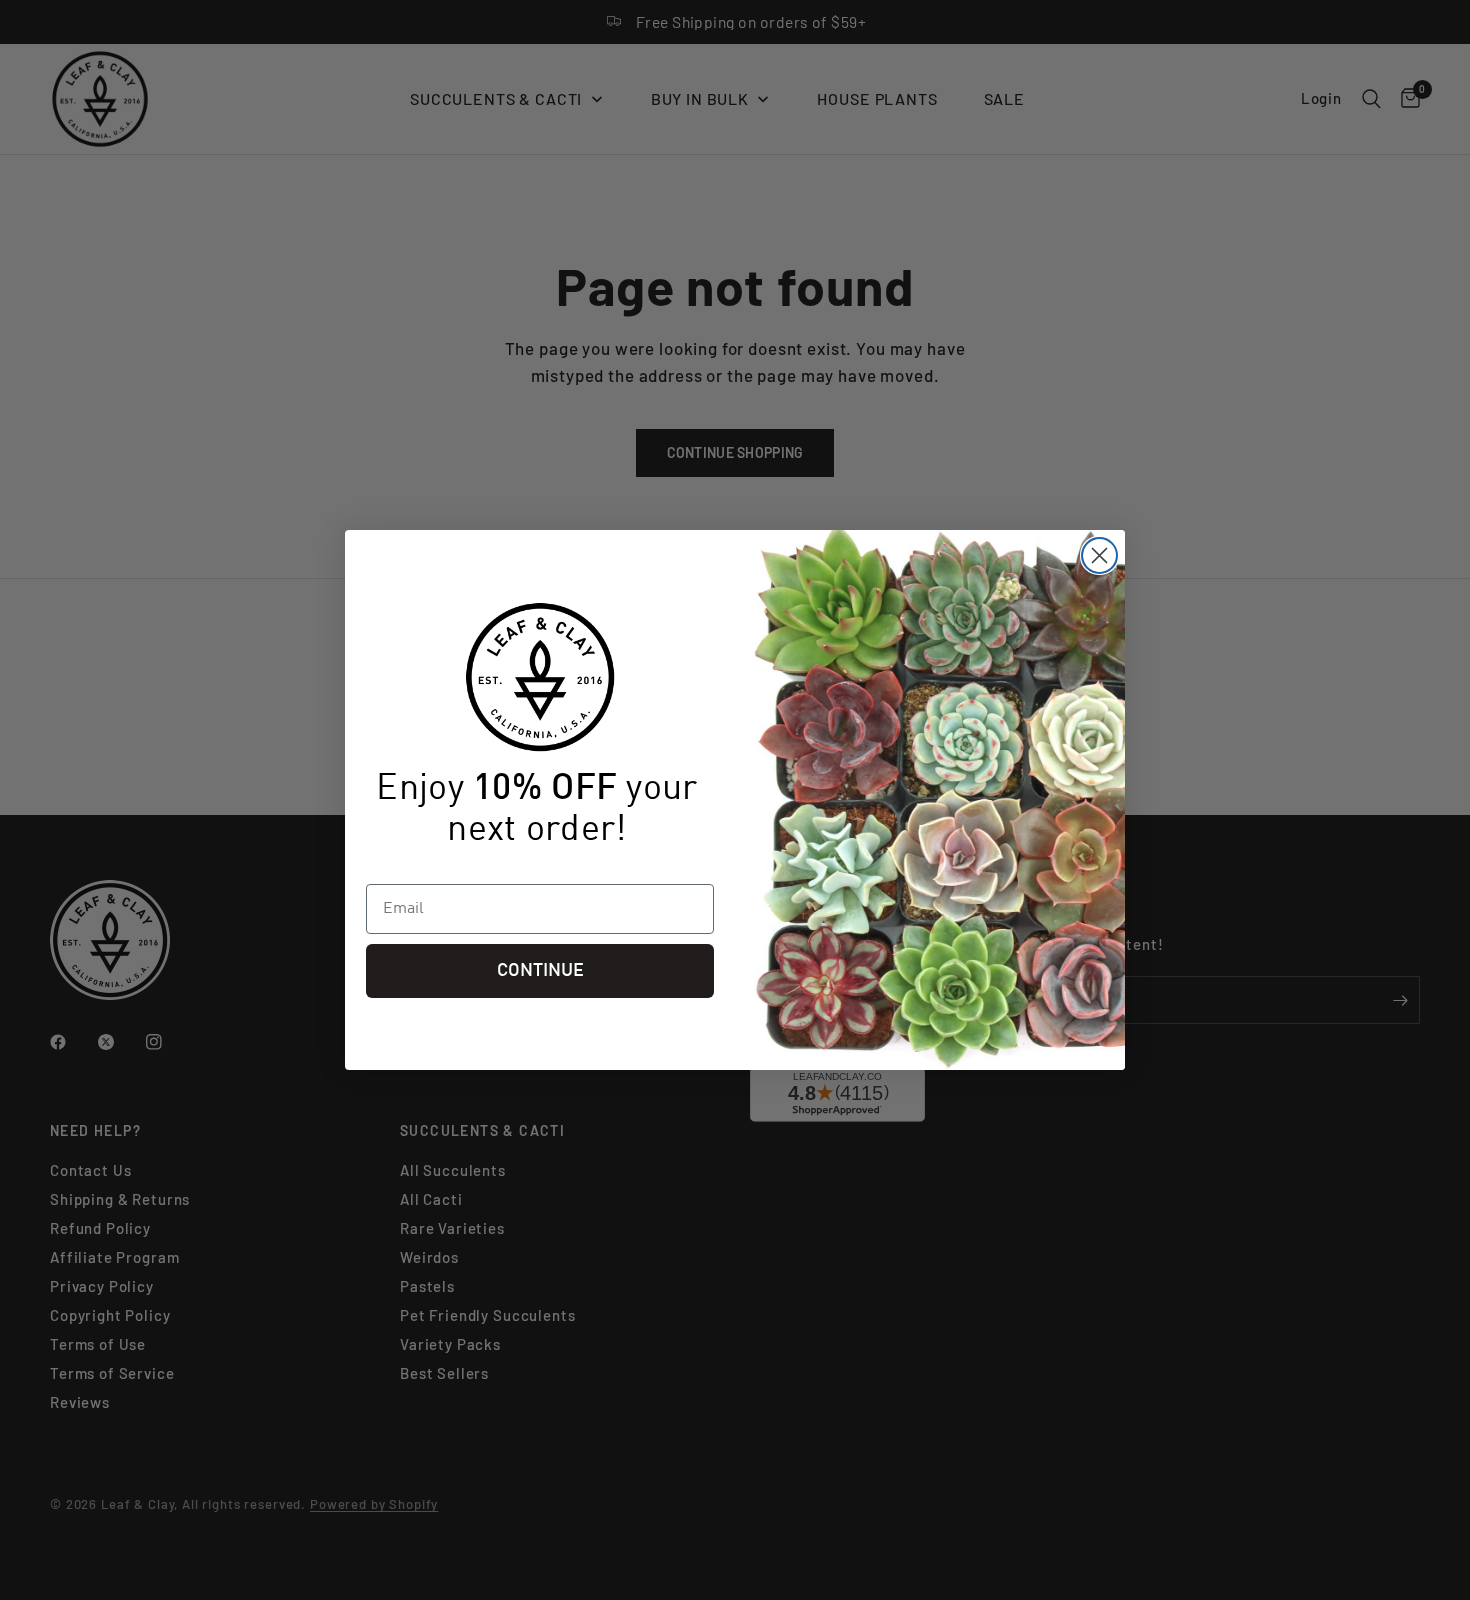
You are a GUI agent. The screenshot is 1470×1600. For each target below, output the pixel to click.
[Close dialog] (1099, 555)
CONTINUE (540, 971)
